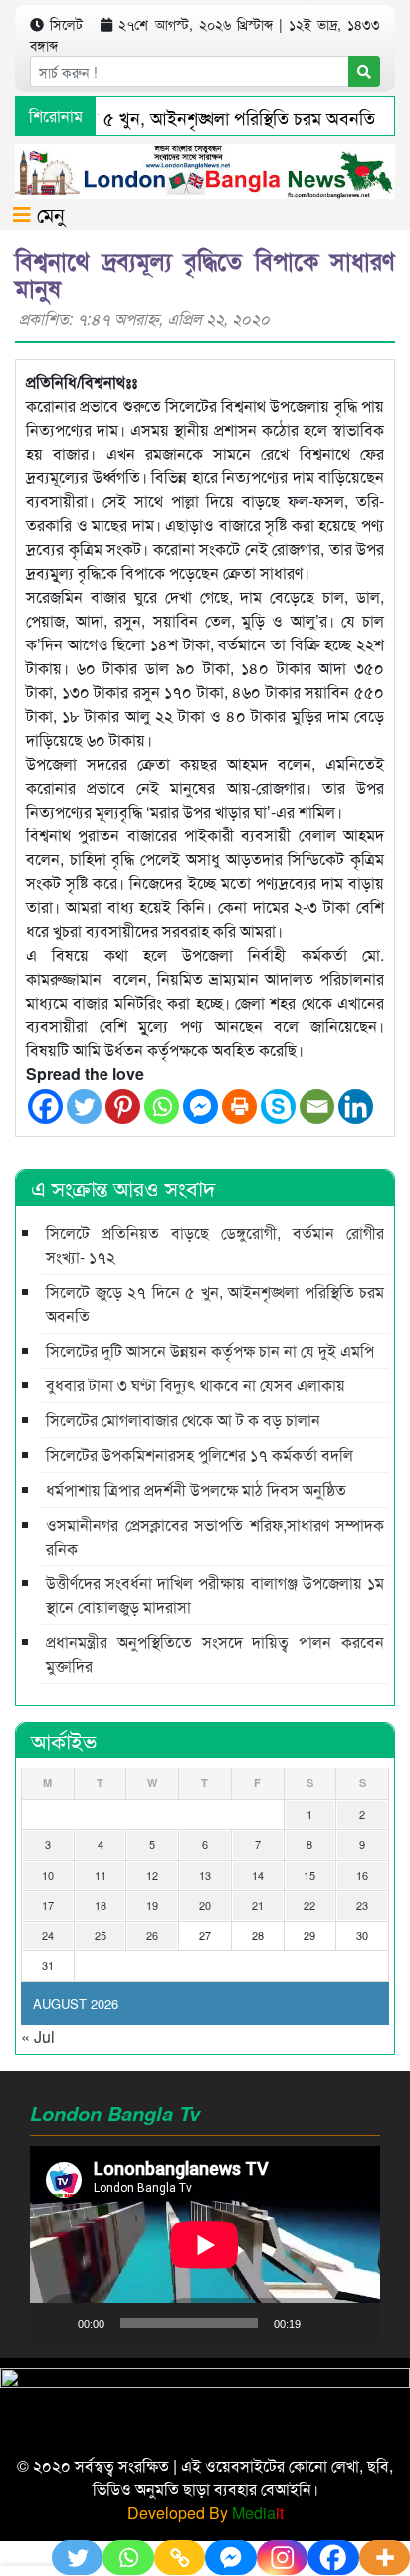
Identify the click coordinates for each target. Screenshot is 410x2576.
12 (152, 1875)
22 (309, 1905)
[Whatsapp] (162, 1106)
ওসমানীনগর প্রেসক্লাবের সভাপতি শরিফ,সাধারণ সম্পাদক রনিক (215, 1536)
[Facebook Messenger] (201, 1106)
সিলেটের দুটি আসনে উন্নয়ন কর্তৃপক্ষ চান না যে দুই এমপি (210, 1350)
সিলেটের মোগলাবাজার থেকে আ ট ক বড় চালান (183, 1420)
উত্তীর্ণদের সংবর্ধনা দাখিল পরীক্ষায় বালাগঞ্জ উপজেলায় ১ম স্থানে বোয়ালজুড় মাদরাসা (215, 1595)
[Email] (317, 1106)
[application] (205, 2245)
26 (152, 1935)
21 (258, 1905)
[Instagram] (283, 2558)
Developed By (205, 2513)
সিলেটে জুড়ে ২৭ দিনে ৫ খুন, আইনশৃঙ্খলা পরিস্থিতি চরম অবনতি (215, 1303)
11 (101, 1875)
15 (309, 1875)
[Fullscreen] (354, 2323)
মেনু (48, 213)
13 (205, 1875)
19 (152, 1905)
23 (362, 1905)
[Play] (56, 2323)
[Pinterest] (123, 1106)
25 (101, 1935)
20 (205, 1905)
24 (48, 1935)
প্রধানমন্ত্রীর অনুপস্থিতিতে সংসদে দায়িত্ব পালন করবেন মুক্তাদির (215, 1654)
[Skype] (278, 1106)
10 (48, 1875)
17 (48, 1905)
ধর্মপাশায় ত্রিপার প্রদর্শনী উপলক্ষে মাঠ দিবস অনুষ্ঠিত (196, 1489)
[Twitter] (84, 1106)
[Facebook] (45, 1106)
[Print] (239, 1106)
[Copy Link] (180, 2558)
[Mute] (322, 2323)
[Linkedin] (356, 1106)
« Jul (38, 2036)
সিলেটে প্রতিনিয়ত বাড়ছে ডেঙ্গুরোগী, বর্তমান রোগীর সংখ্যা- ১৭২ (215, 1245)
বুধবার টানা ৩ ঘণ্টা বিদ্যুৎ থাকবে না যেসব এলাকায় (196, 1385)
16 (362, 1875)
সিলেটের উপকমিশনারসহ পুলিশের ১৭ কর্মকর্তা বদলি (200, 1455)
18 (101, 1905)
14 (258, 1875)
